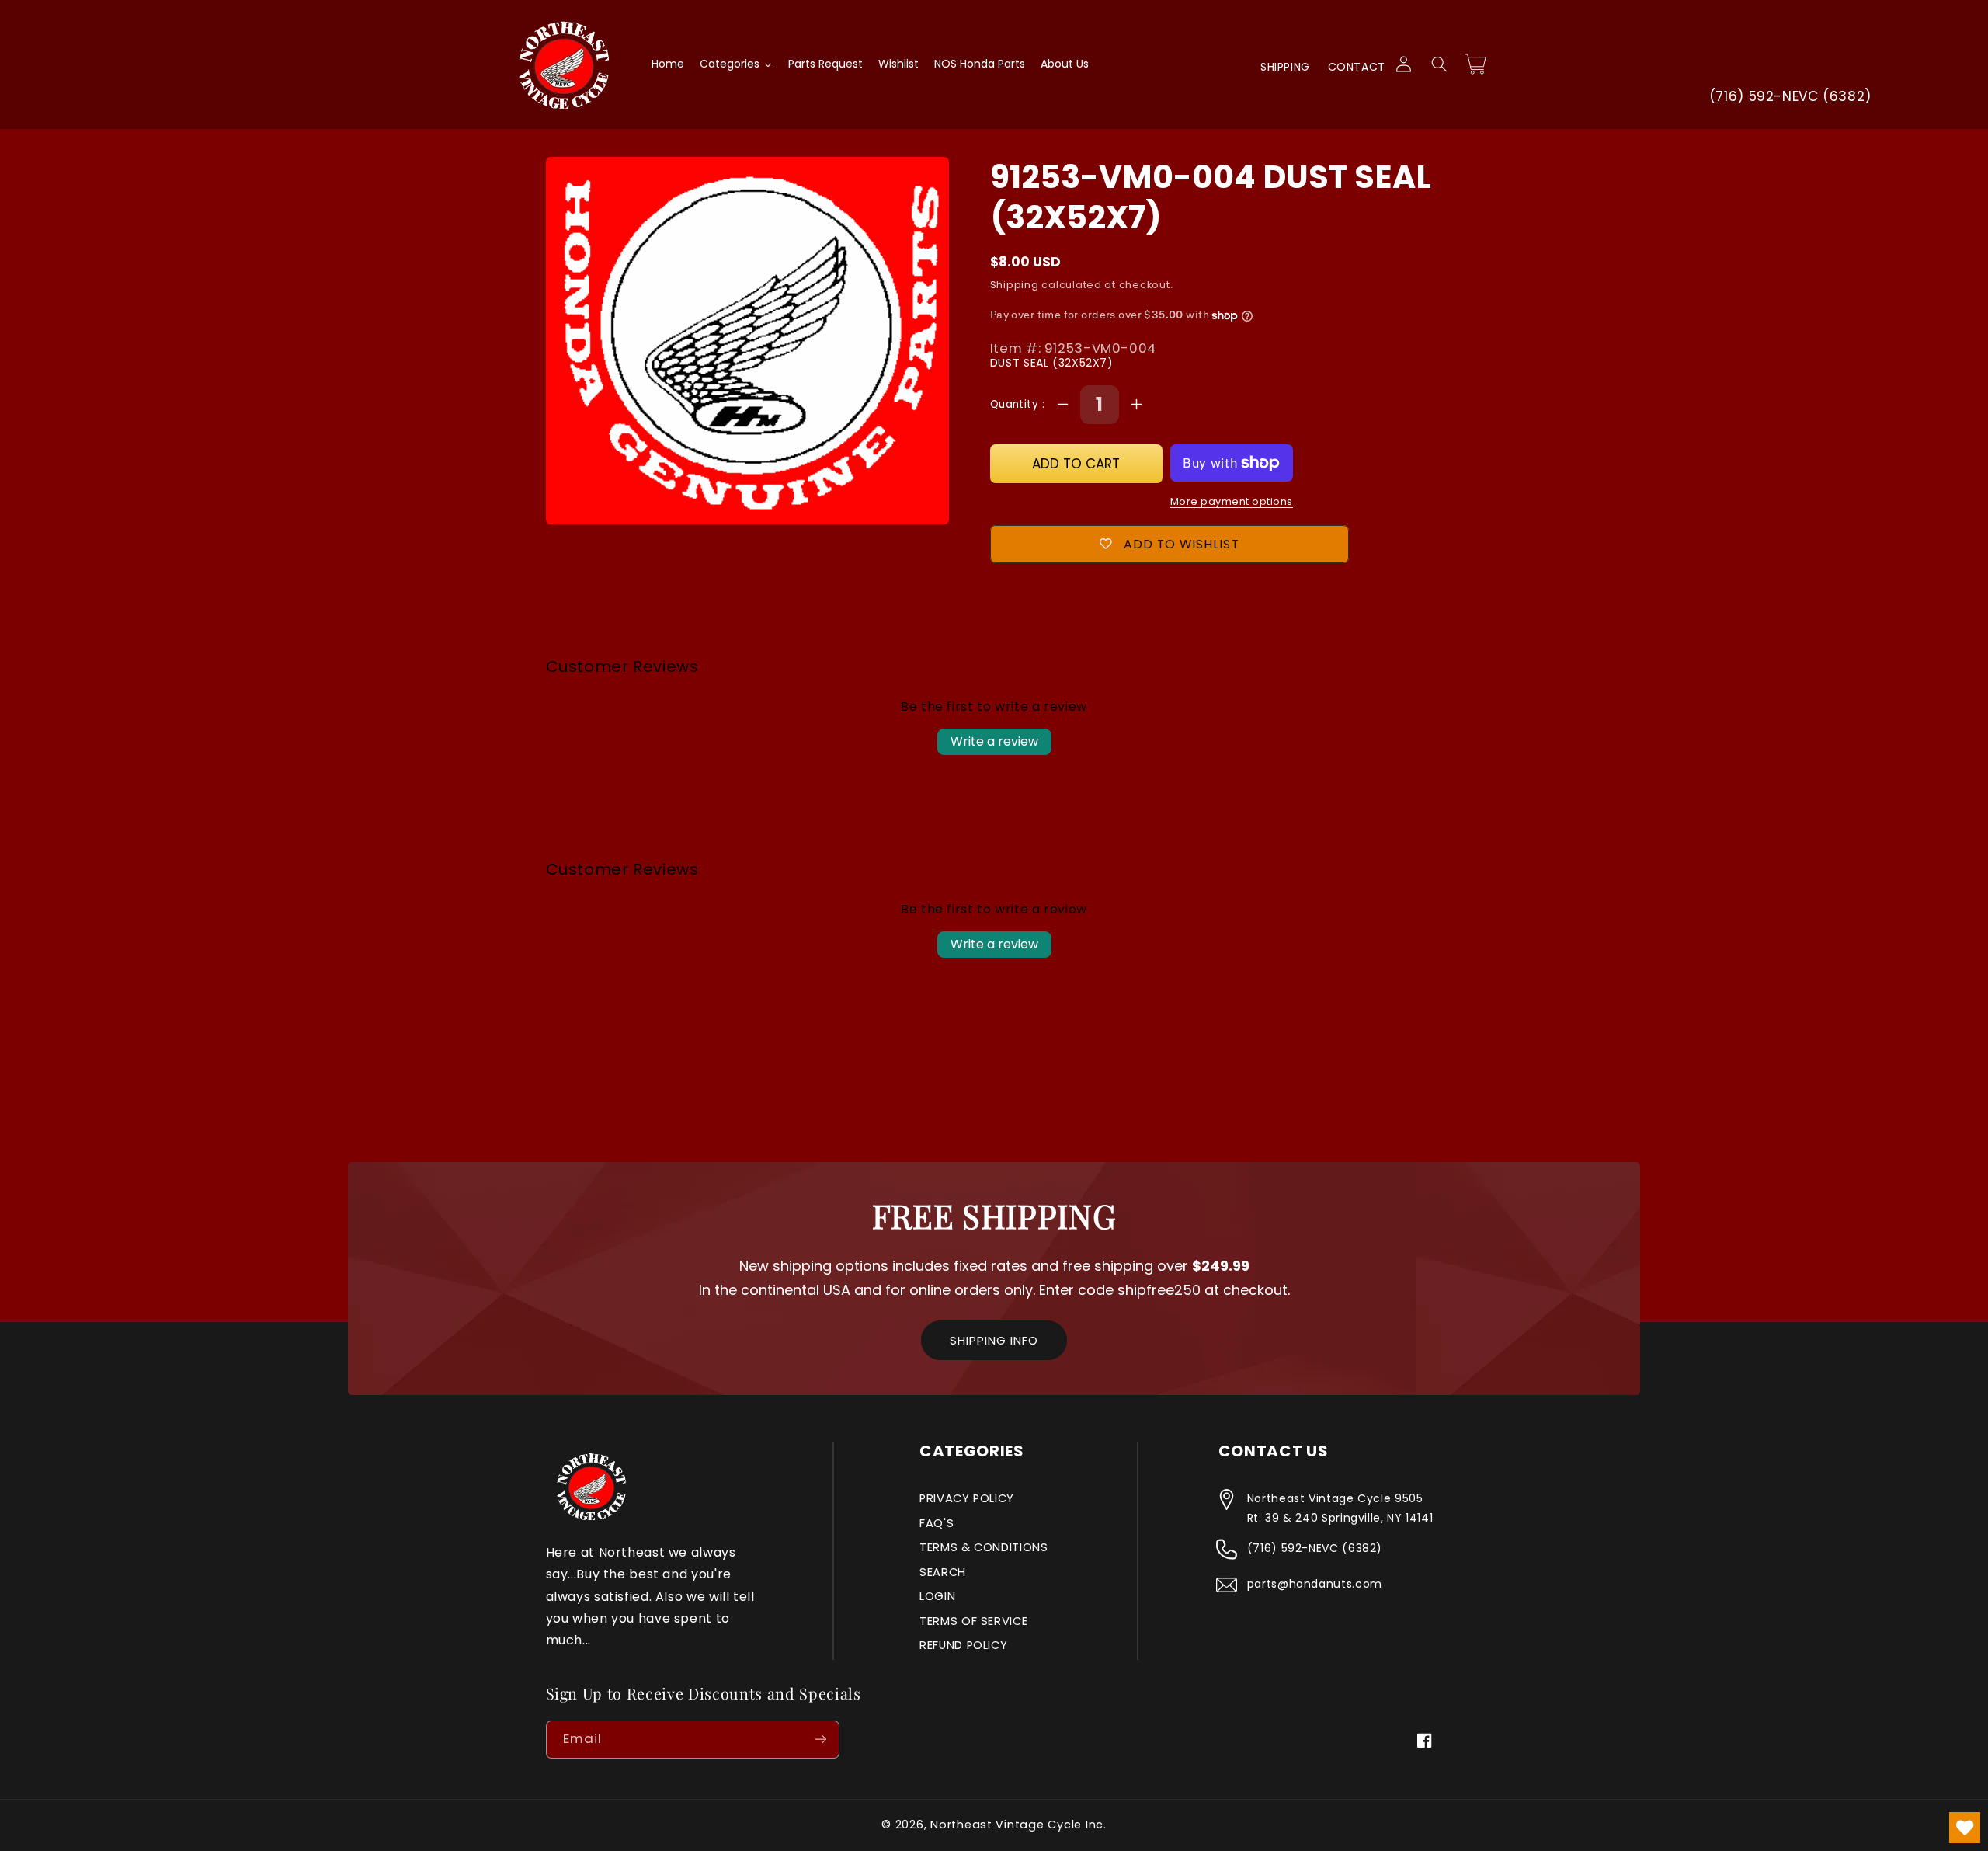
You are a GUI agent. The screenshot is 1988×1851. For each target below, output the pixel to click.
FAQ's (937, 1523)
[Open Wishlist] (1965, 1828)
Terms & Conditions (984, 1547)
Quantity (1016, 404)
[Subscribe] (820, 1740)
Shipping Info (994, 1340)
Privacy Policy (967, 1498)
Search (943, 1572)
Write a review (994, 741)
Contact (1357, 67)
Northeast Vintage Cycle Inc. (1018, 1825)
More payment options (1232, 501)
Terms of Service (973, 1621)
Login (937, 1596)
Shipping (1285, 67)
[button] (1439, 64)
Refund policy (963, 1645)
